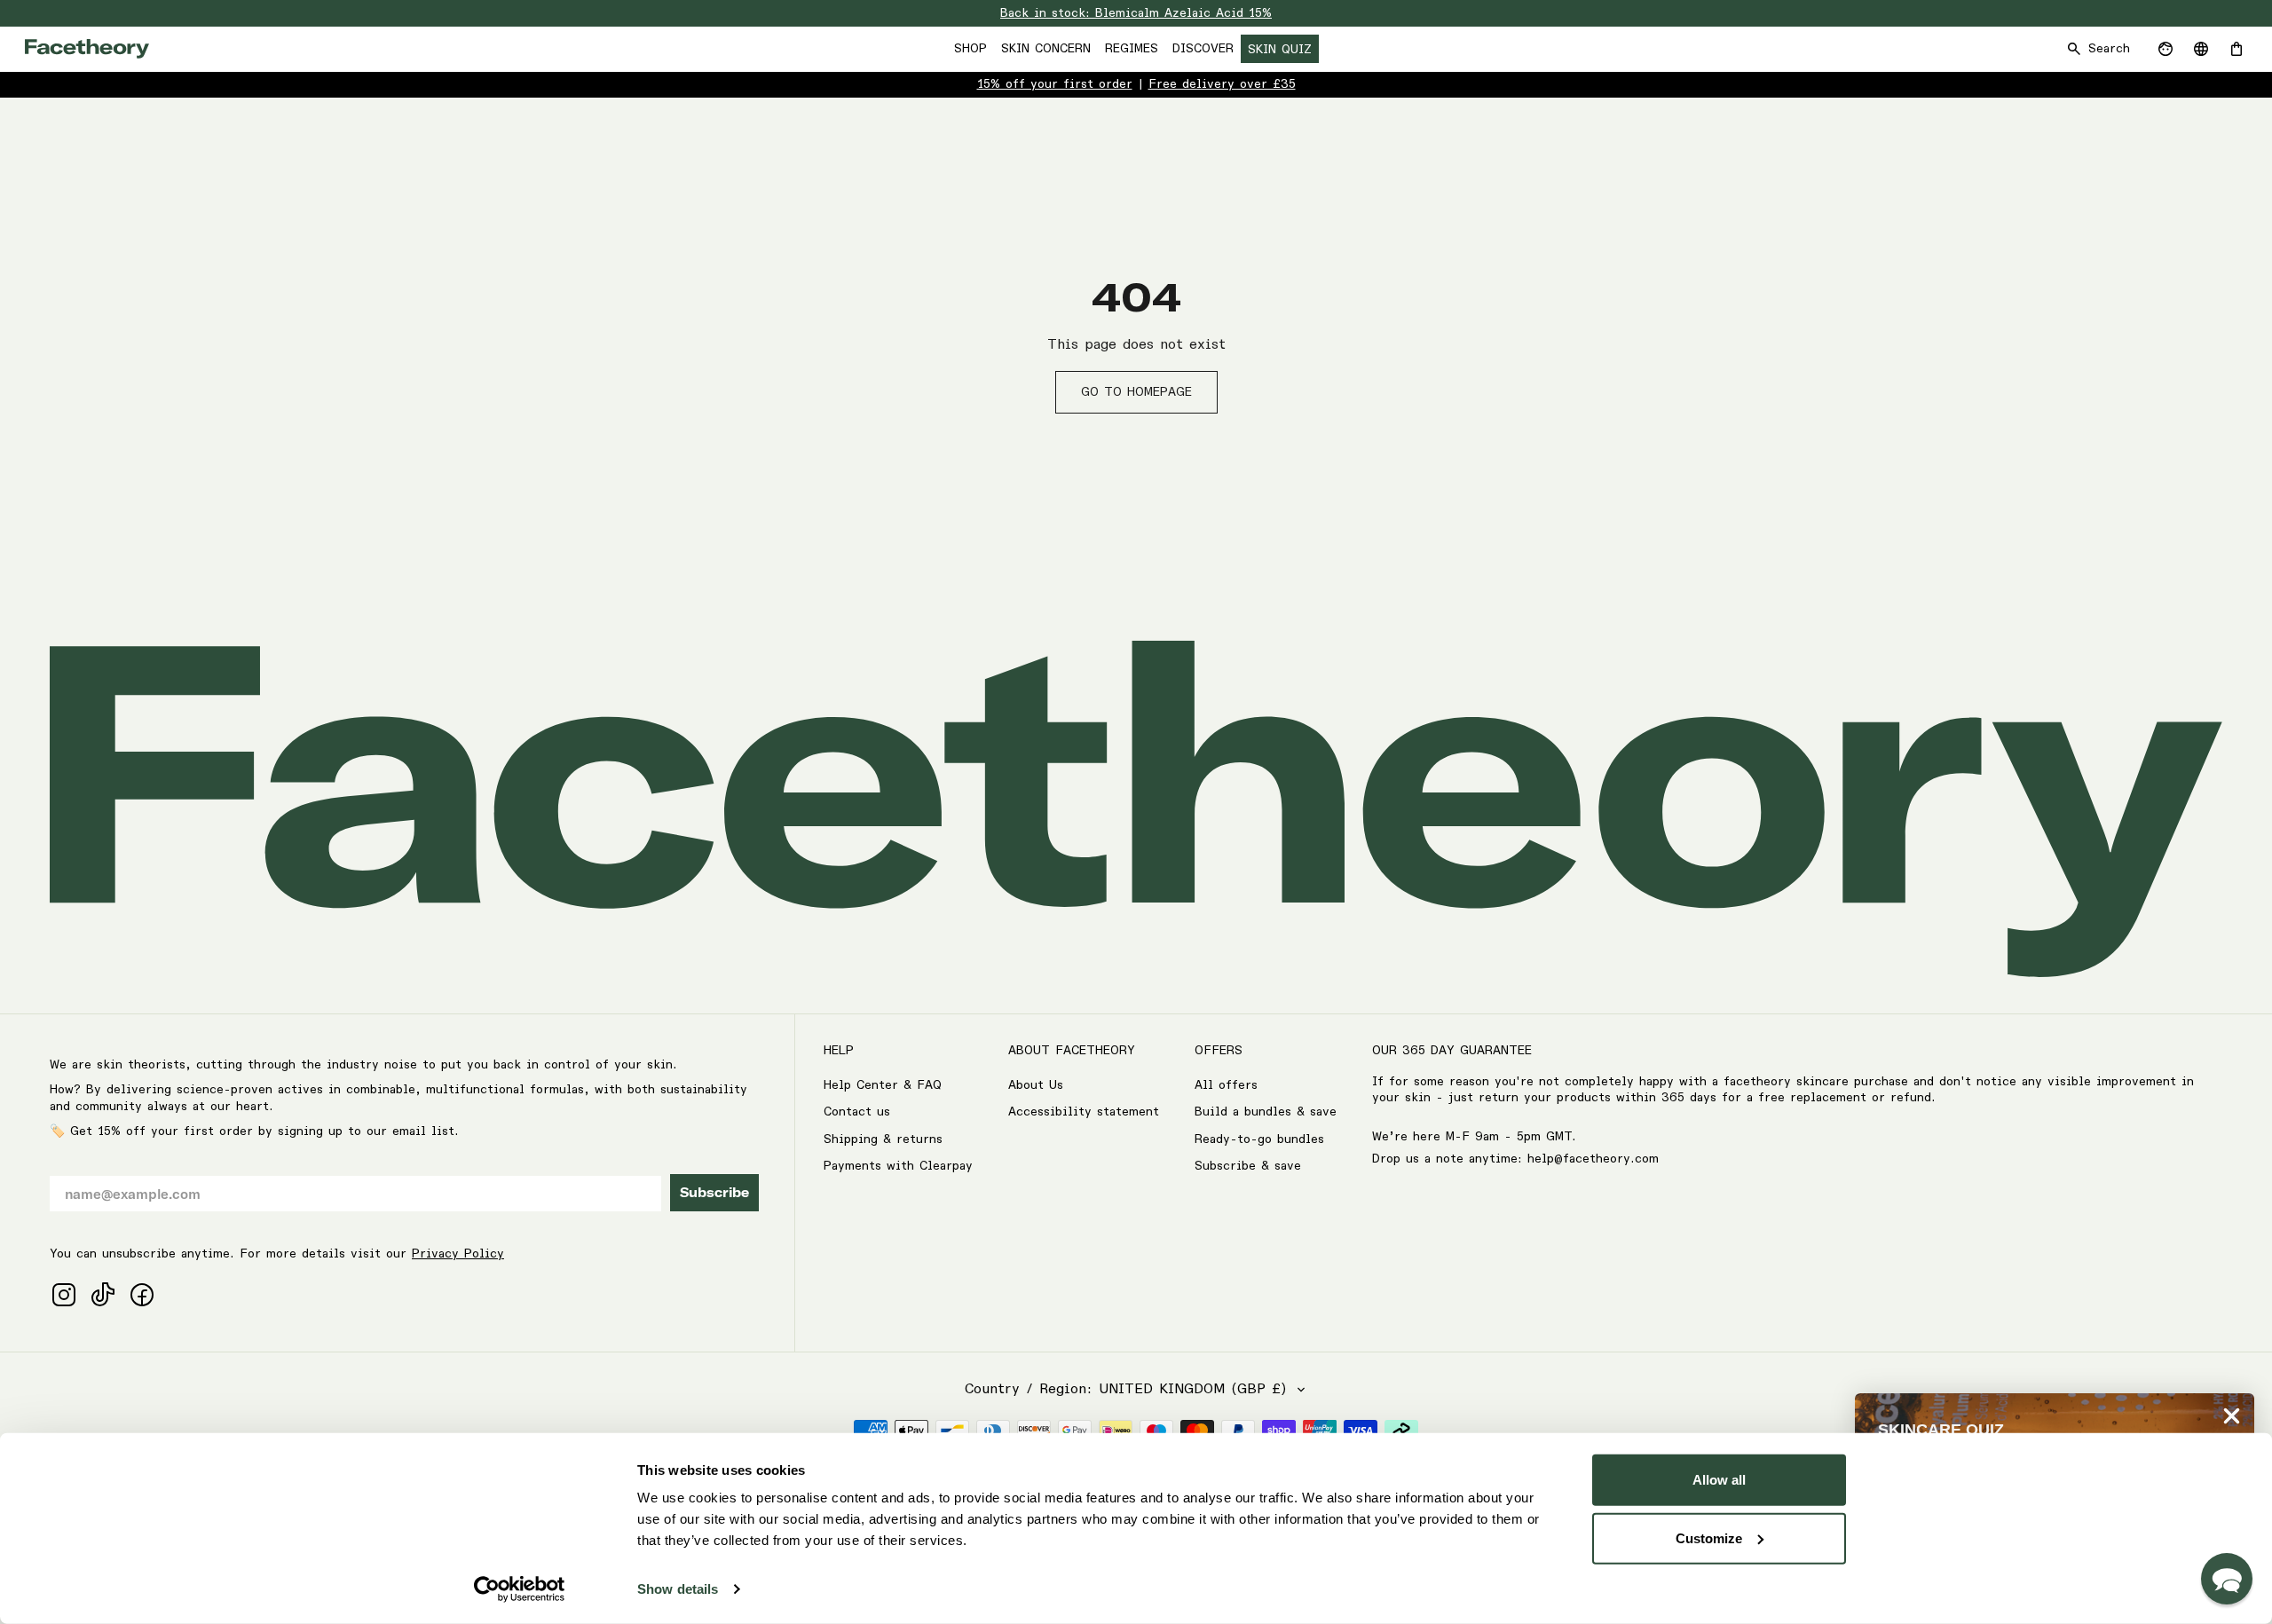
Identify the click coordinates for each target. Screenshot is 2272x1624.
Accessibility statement (1084, 1112)
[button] (2227, 1579)
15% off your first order (1055, 84)
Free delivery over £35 (1222, 84)
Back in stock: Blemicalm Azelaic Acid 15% (1136, 13)
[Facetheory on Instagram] (64, 1295)
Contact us (857, 1112)
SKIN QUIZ (1280, 50)
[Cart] (2236, 49)
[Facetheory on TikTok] (103, 1295)
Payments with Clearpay (898, 1166)
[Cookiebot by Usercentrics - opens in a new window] (520, 1589)
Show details (678, 1589)
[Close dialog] (2232, 1416)
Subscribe (714, 1193)
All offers (1226, 1085)
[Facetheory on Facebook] (142, 1295)
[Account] (2165, 49)
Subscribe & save (1248, 1166)
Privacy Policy (458, 1254)
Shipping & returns (883, 1139)
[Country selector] (2201, 49)
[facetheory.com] (87, 49)
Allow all (1719, 1480)
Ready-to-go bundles (1259, 1139)
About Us (1036, 1085)
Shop (970, 49)
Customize (1709, 1537)
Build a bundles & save (1266, 1112)
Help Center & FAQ (883, 1085)
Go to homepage (1136, 392)
